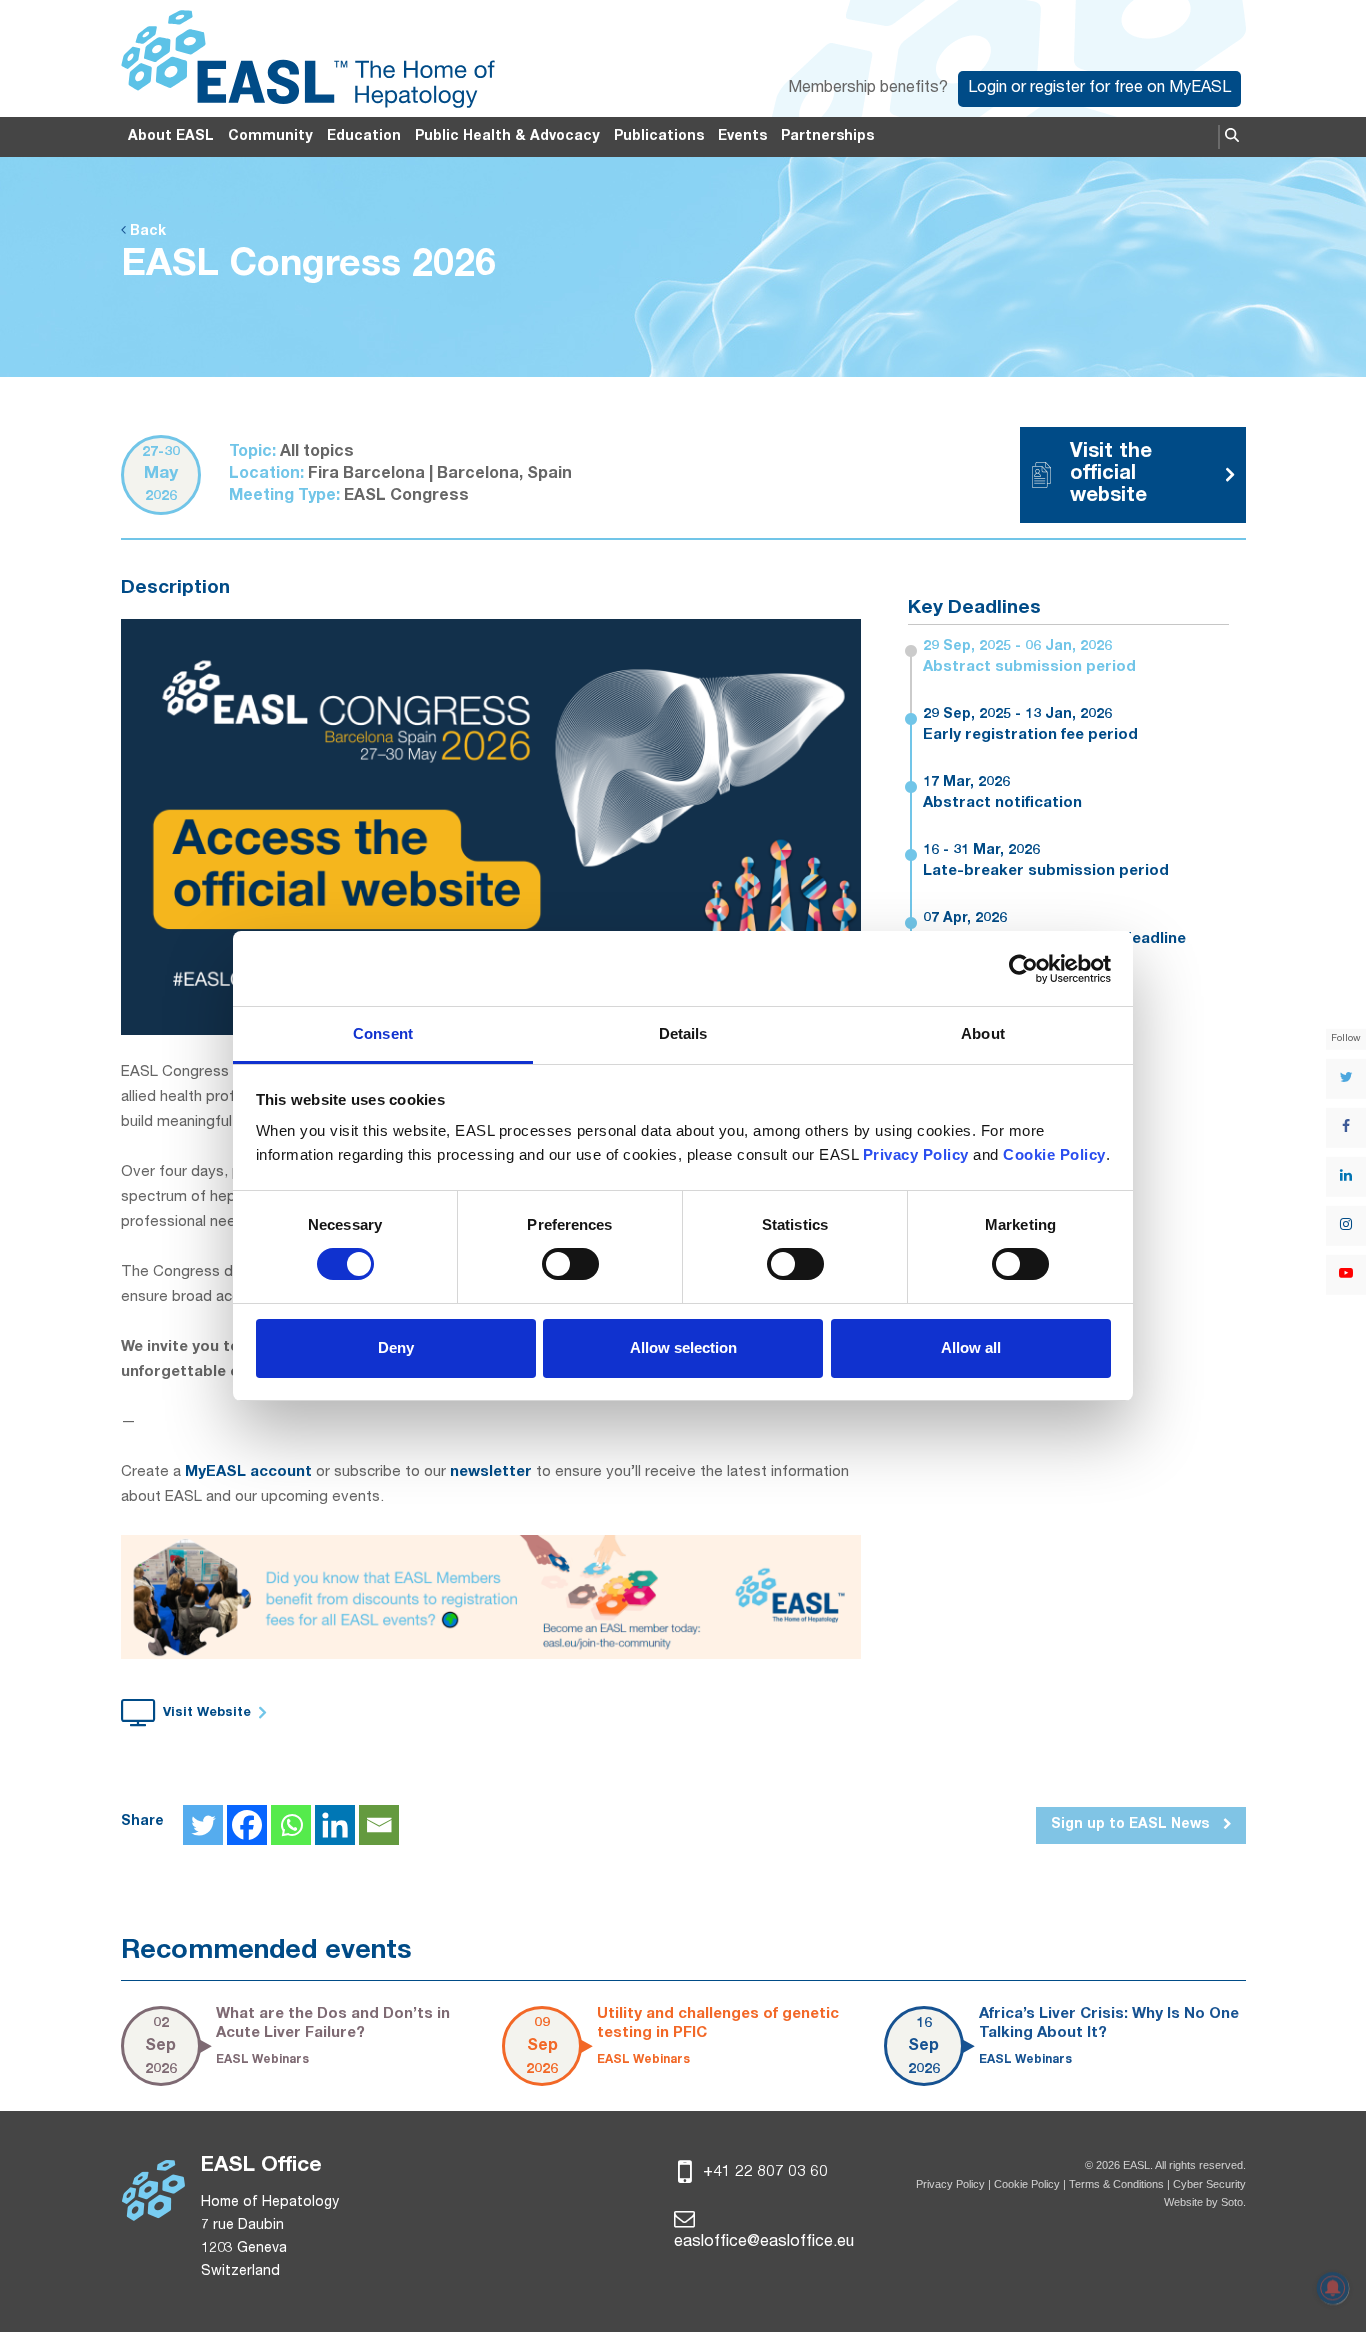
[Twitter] (203, 1825)
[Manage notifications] (1333, 2288)
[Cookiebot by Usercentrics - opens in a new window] (1023, 969)
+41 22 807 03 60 (763, 2173)
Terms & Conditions (1116, 2184)
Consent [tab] (383, 1033)
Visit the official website (1111, 475)
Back (146, 232)
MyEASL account (248, 1472)
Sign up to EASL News (1132, 1825)
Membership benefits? (868, 89)
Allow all (971, 1347)
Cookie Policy (1028, 2184)
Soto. (1233, 2202)
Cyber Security (1209, 2184)
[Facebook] (247, 1825)
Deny (396, 1347)
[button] (1232, 137)
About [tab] (983, 1033)
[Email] (379, 1825)
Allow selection (683, 1347)
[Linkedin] (335, 1825)
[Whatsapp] (291, 1825)
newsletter (491, 1472)
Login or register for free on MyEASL (1099, 89)
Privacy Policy (950, 2184)
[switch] (570, 1264)
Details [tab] (683, 1033)
